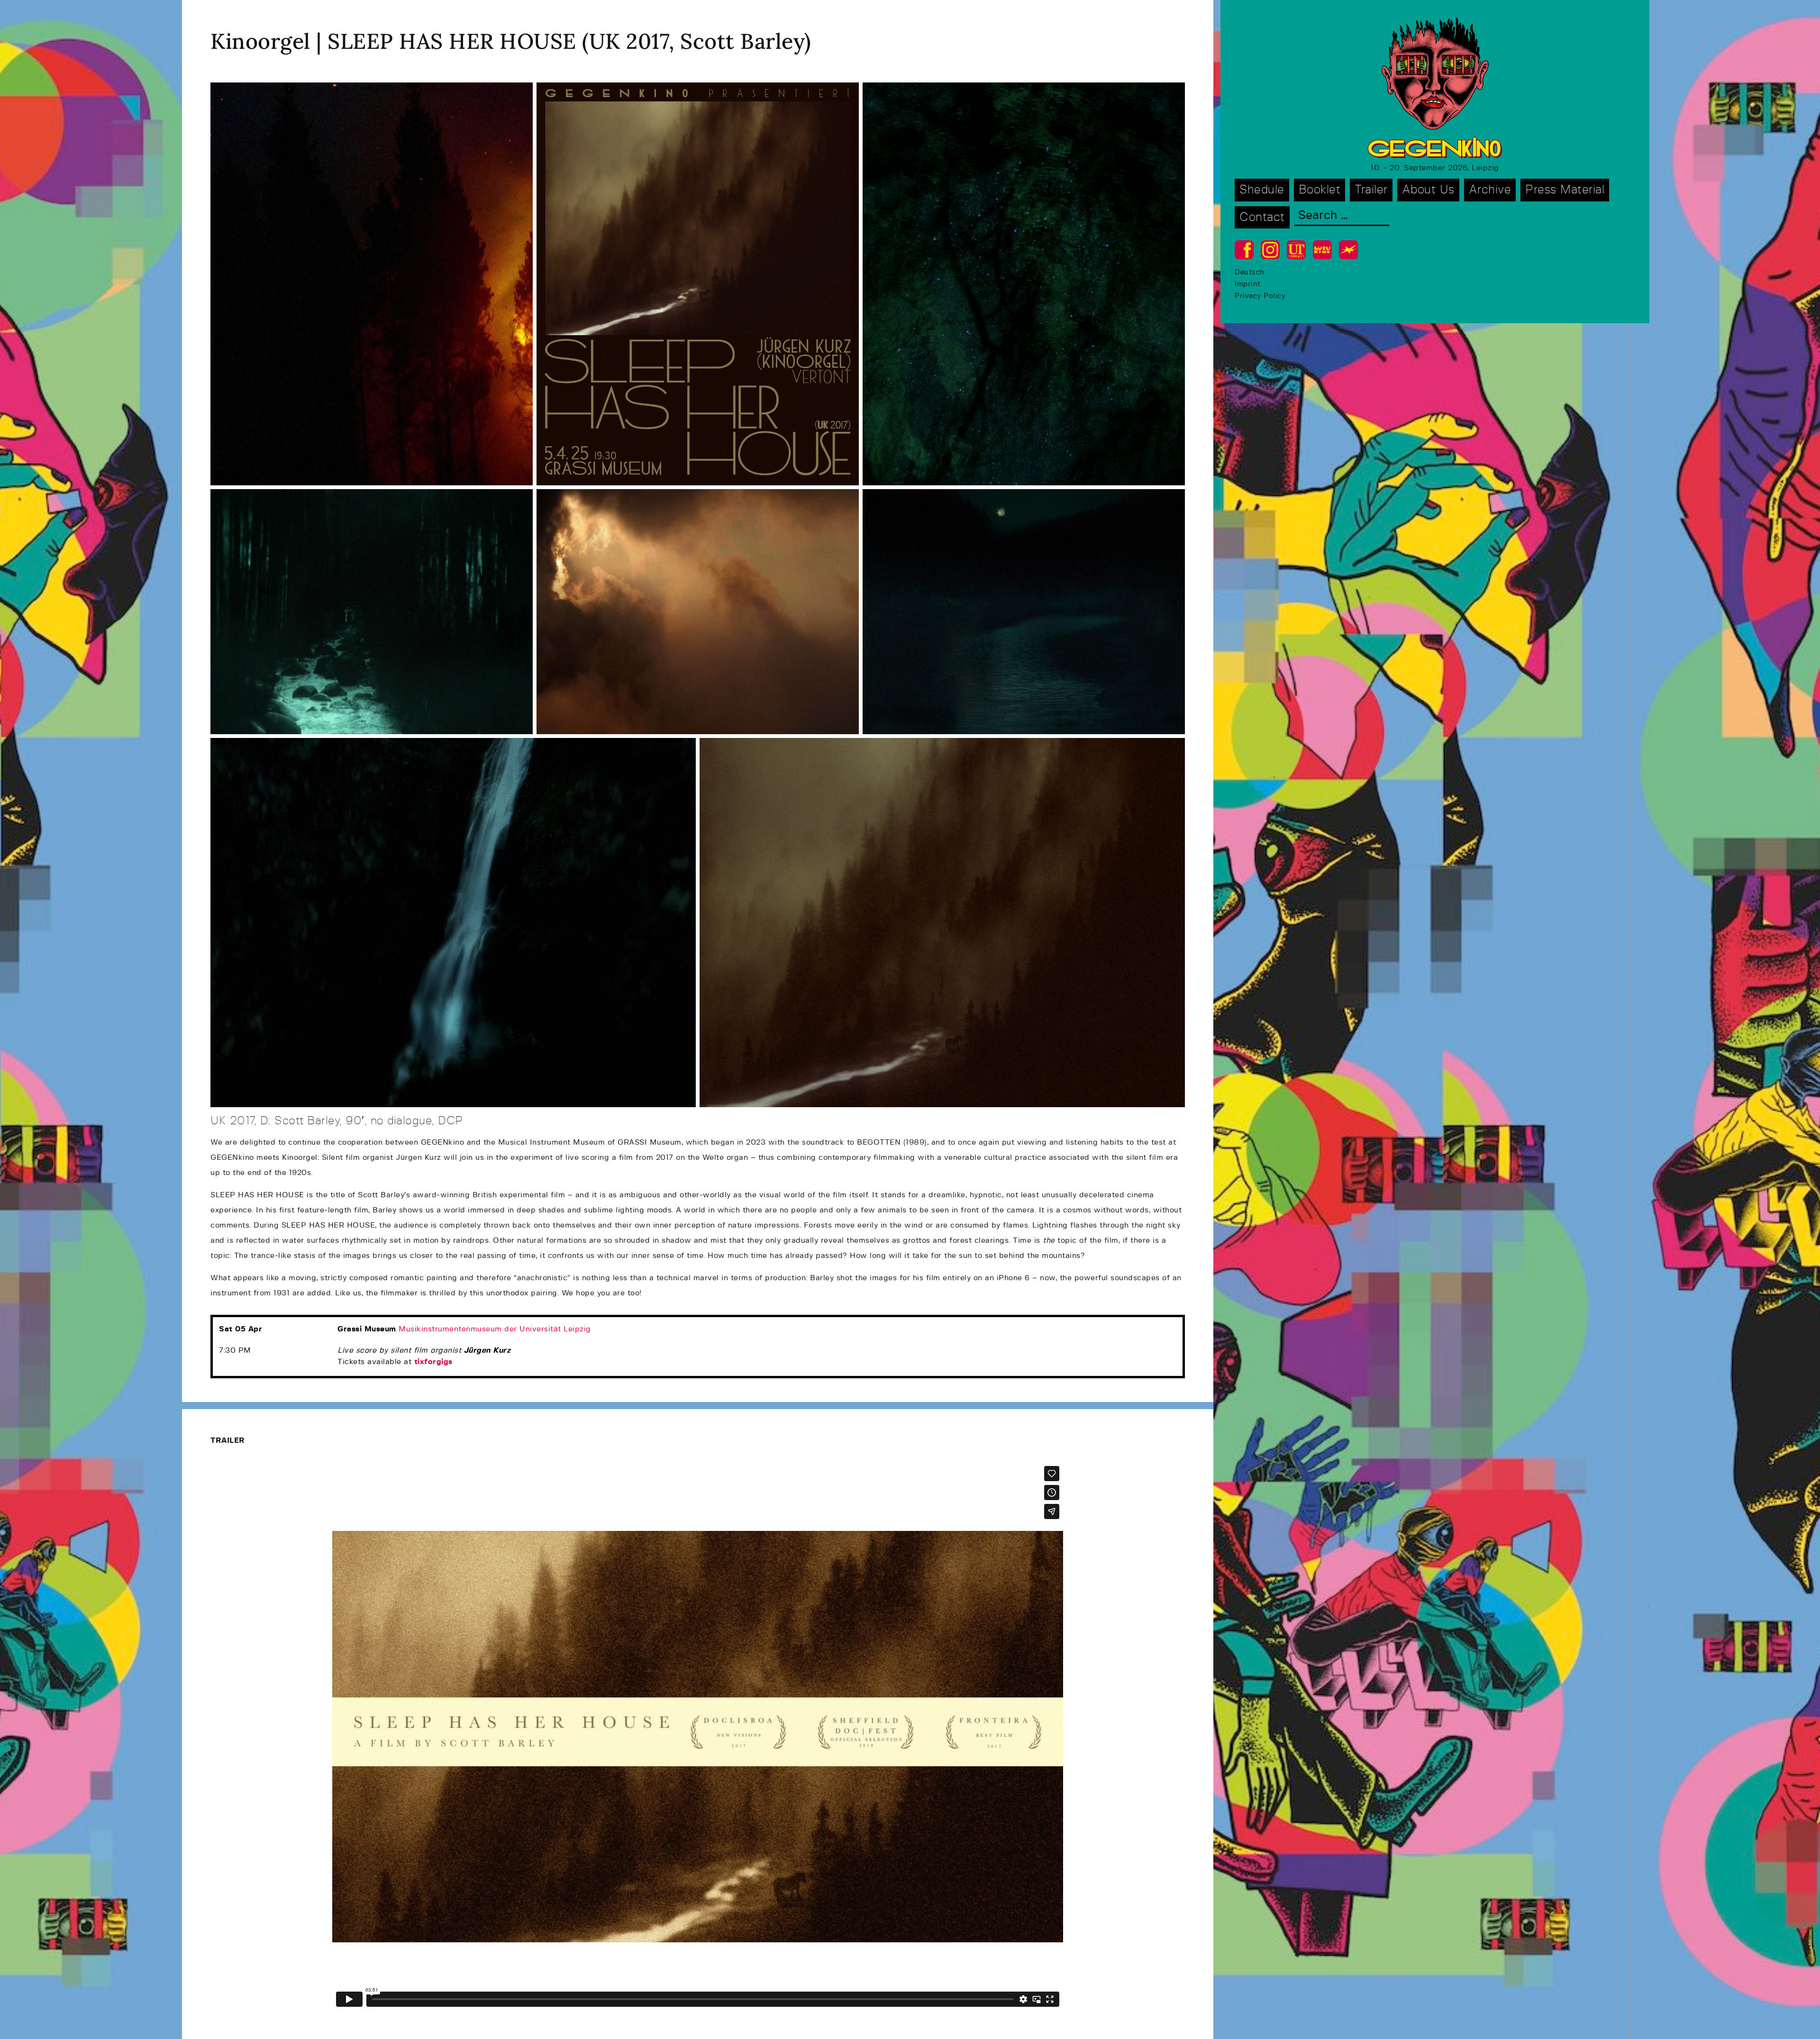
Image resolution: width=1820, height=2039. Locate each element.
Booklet (1320, 190)
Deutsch (1250, 272)
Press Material (1565, 190)
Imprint (1248, 284)
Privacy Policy (1260, 296)
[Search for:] (1342, 216)
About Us (1428, 190)
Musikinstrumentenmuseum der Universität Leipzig (495, 1329)
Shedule (1262, 190)
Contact (1262, 217)
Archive (1490, 190)
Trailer (1371, 190)
